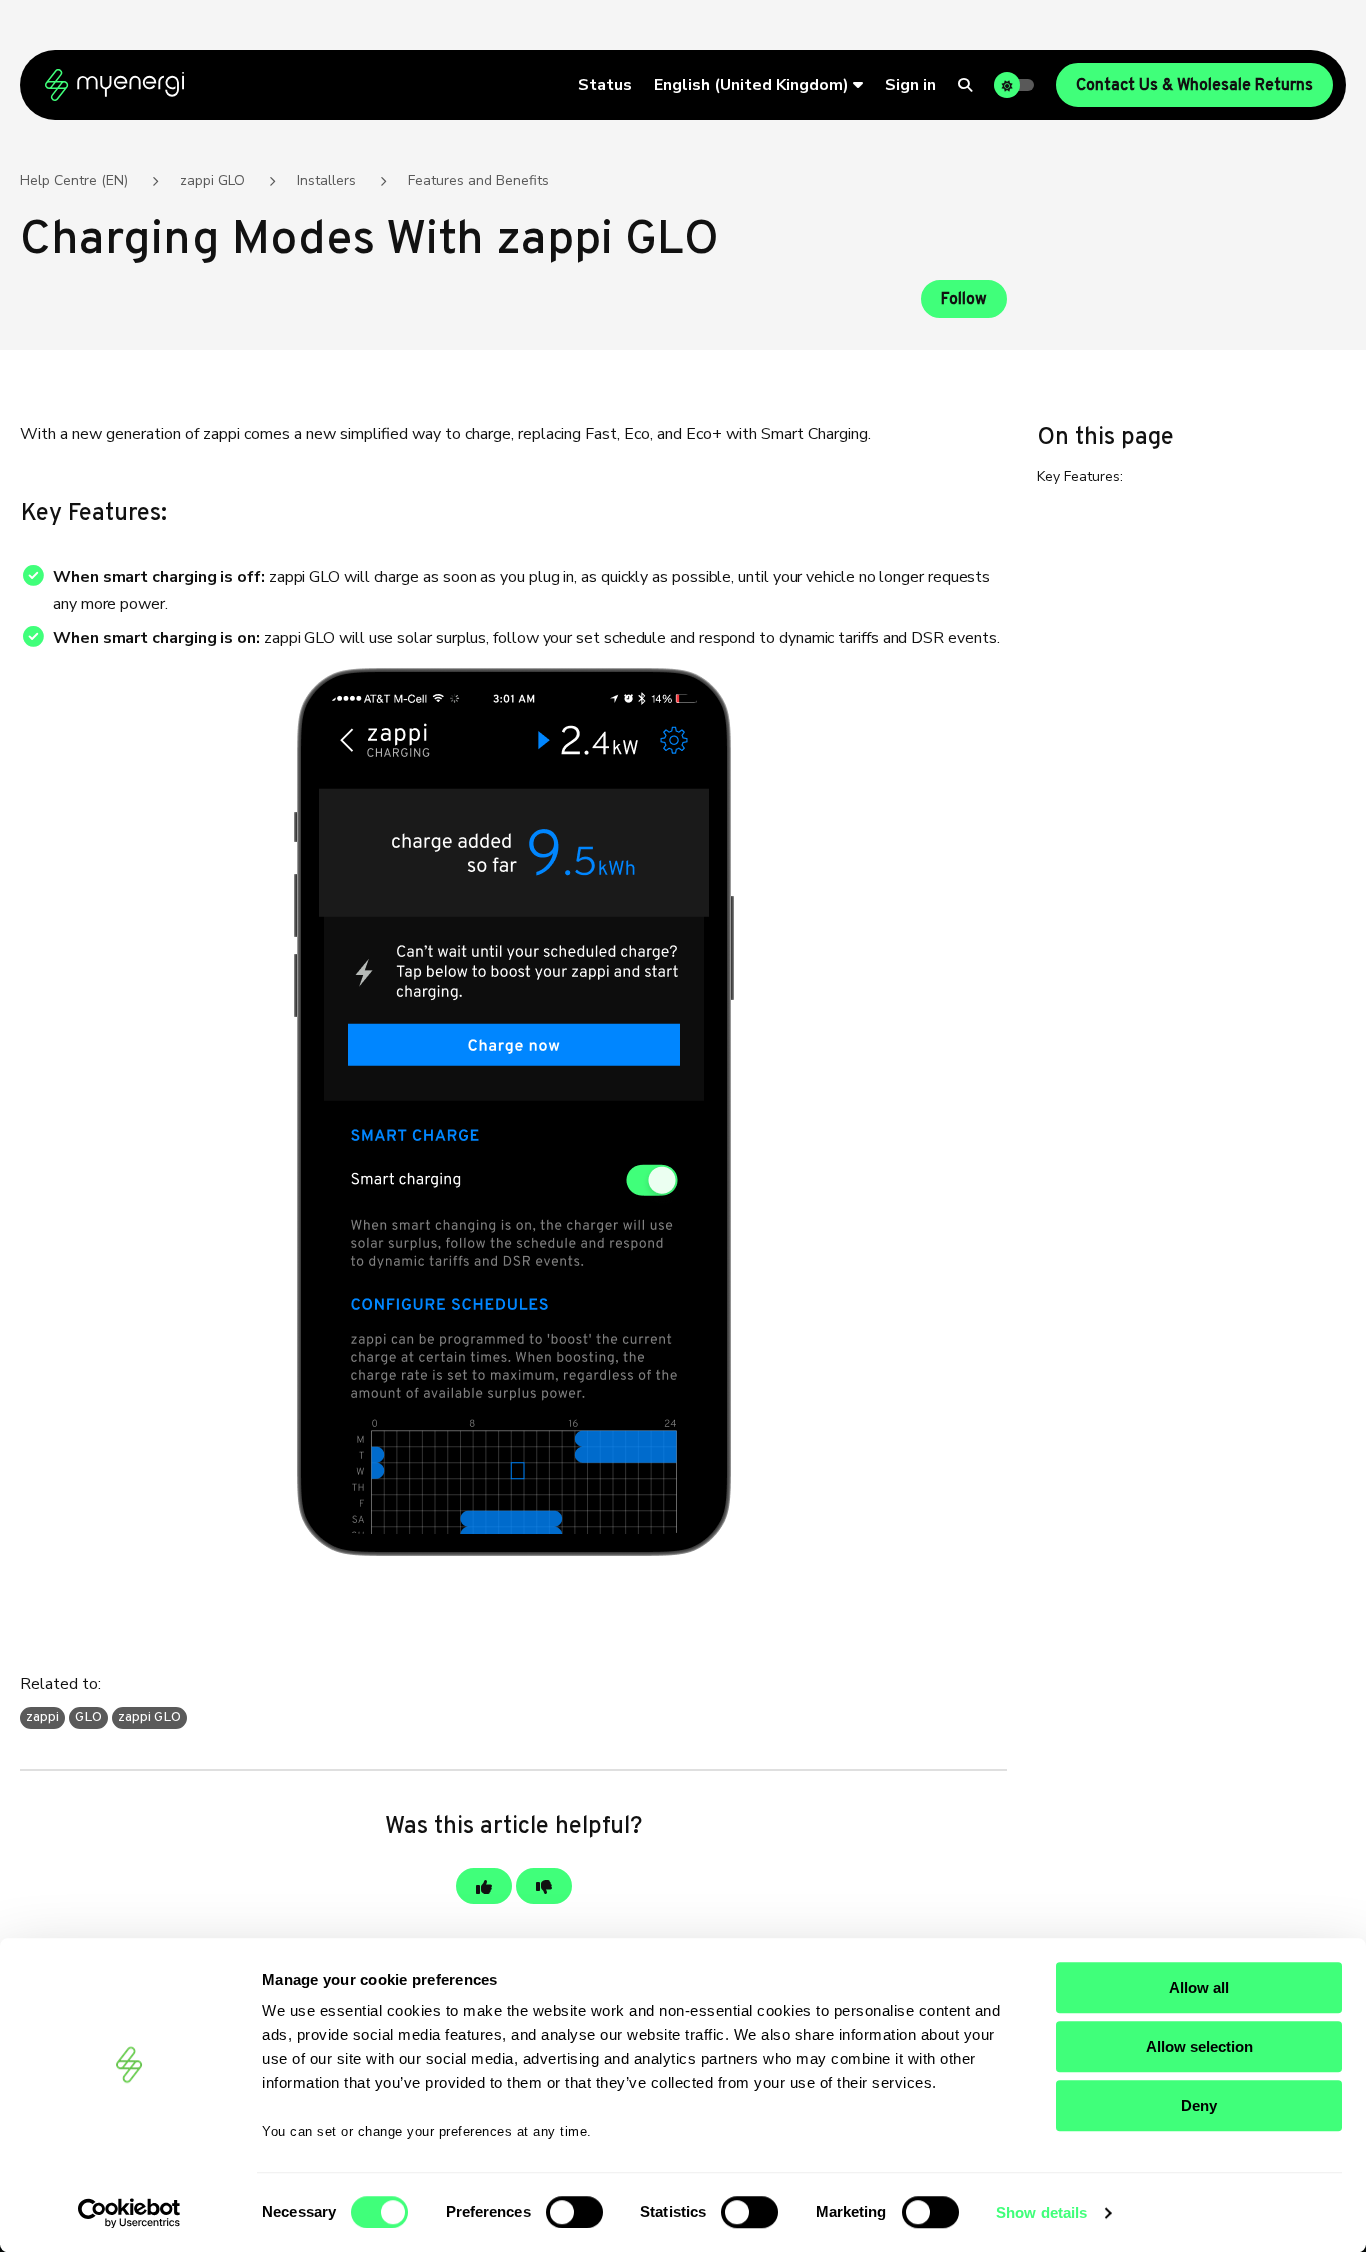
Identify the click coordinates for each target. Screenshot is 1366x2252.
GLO (88, 1717)
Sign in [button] (910, 85)
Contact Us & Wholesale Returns (1194, 86)
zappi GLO (212, 180)
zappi (42, 1717)
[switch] (574, 2212)
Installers (326, 180)
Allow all (1199, 1987)
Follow (964, 300)
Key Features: (1080, 476)
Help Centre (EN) (74, 180)
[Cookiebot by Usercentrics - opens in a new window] (129, 2213)
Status (605, 85)
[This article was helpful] (484, 1886)
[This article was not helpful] (544, 1886)
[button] (758, 85)
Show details (1041, 2212)
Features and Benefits (478, 180)
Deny (1199, 2105)
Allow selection (1199, 2046)
